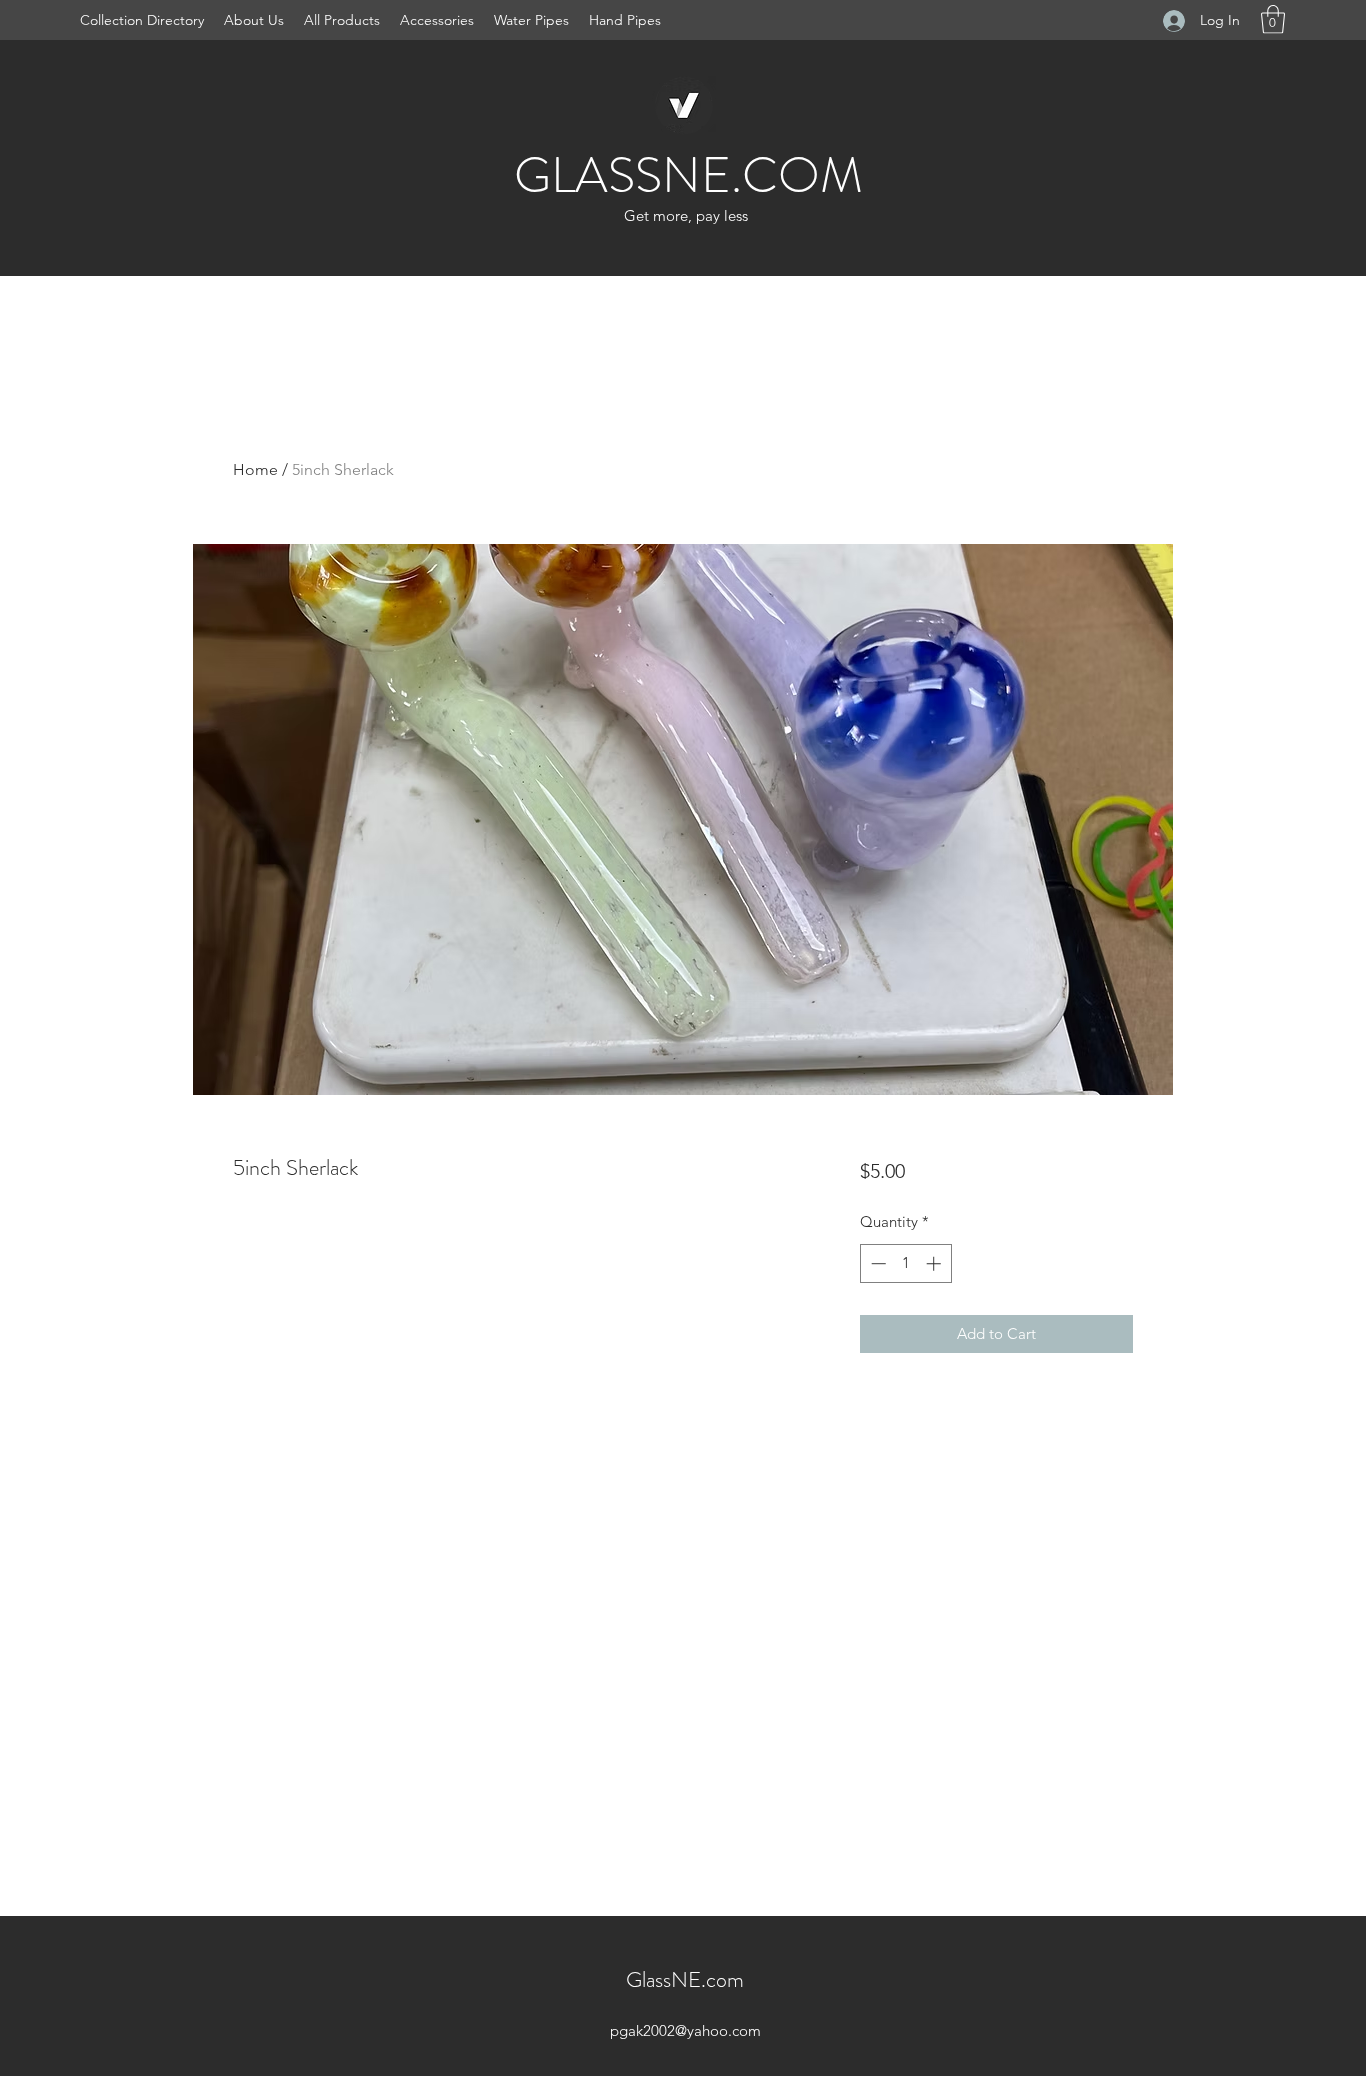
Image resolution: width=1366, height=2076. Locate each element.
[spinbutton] (905, 1263)
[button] (1273, 19)
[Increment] (935, 1263)
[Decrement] (876, 1263)
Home (255, 469)
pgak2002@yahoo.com (685, 2030)
